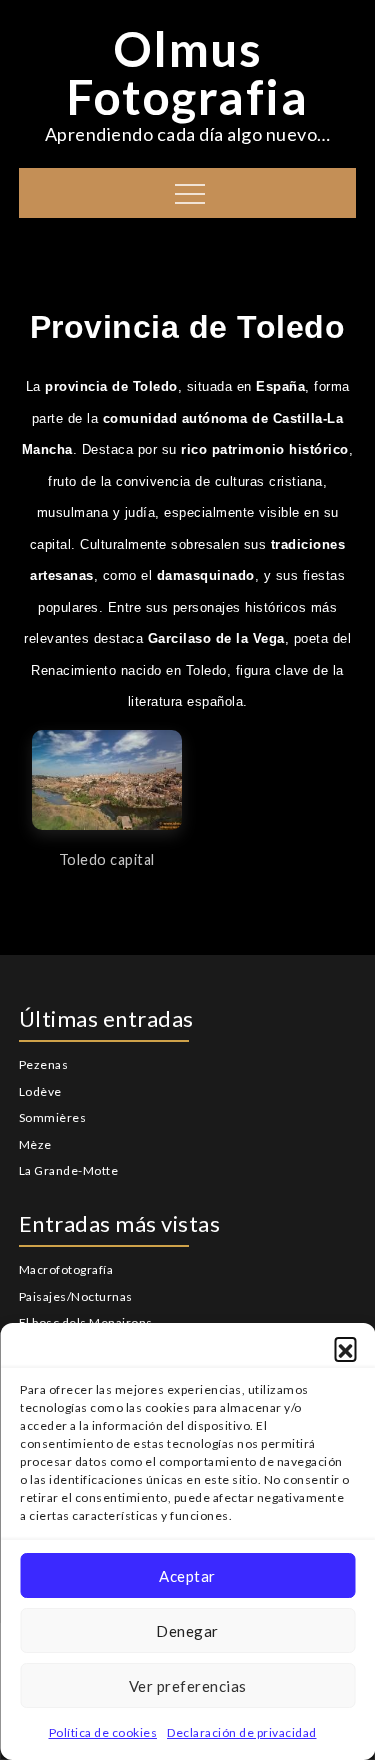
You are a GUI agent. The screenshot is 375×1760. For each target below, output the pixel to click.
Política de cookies (103, 1732)
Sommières (53, 1117)
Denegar (187, 1631)
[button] (345, 1348)
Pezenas (44, 1064)
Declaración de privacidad (242, 1732)
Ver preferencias (188, 1686)
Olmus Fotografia (187, 72)
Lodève (40, 1091)
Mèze (35, 1144)
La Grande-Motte (69, 1170)
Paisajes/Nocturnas (76, 1296)
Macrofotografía (66, 1269)
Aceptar (187, 1576)
